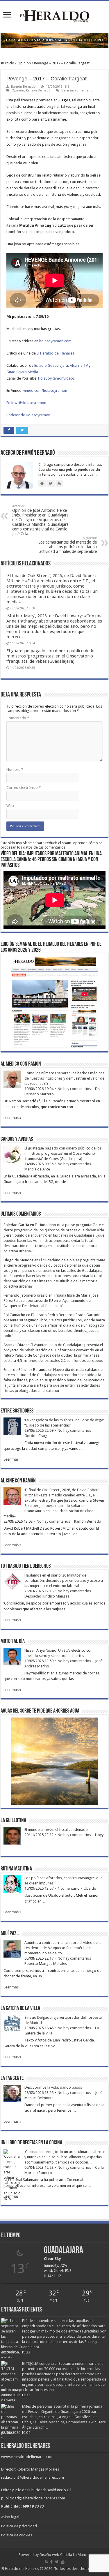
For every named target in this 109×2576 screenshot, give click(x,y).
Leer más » (12, 1118)
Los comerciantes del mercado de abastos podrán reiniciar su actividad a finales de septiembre (68, 545)
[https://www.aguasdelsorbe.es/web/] (54, 40)
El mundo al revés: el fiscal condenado (56, 1830)
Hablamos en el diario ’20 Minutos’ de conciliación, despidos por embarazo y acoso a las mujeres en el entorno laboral (64, 1580)
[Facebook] (51, 2562)
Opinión (24, 63)
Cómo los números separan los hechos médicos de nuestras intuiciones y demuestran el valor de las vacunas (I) (64, 1078)
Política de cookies (17, 2535)
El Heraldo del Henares (55, 353)
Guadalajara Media (22, 372)
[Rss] (46, 2562)
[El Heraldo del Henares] (55, 16)
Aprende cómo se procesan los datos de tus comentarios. (52, 845)
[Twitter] (57, 2562)
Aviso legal (10, 2517)
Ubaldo (90, 1888)
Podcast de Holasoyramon (28, 415)
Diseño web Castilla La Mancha (65, 2555)
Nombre (15, 769)
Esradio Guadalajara (51, 365)
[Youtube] (63, 2562)
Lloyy (99, 1835)
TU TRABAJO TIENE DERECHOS (26, 1566)
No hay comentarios (74, 1089)
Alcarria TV (79, 365)
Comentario (18, 718)
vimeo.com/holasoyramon (45, 390)
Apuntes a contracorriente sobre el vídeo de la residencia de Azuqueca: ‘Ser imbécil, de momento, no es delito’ (63, 1948)
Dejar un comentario (77, 90)
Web (10, 806)
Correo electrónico (24, 788)
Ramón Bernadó (23, 87)
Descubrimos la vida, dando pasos (53, 2087)
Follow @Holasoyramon (26, 403)
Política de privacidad (19, 2526)
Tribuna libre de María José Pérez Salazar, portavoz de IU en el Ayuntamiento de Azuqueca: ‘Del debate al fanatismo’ (51, 1301)
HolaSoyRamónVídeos (56, 378)
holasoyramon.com (55, 341)
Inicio (9, 63)
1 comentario (69, 1888)
